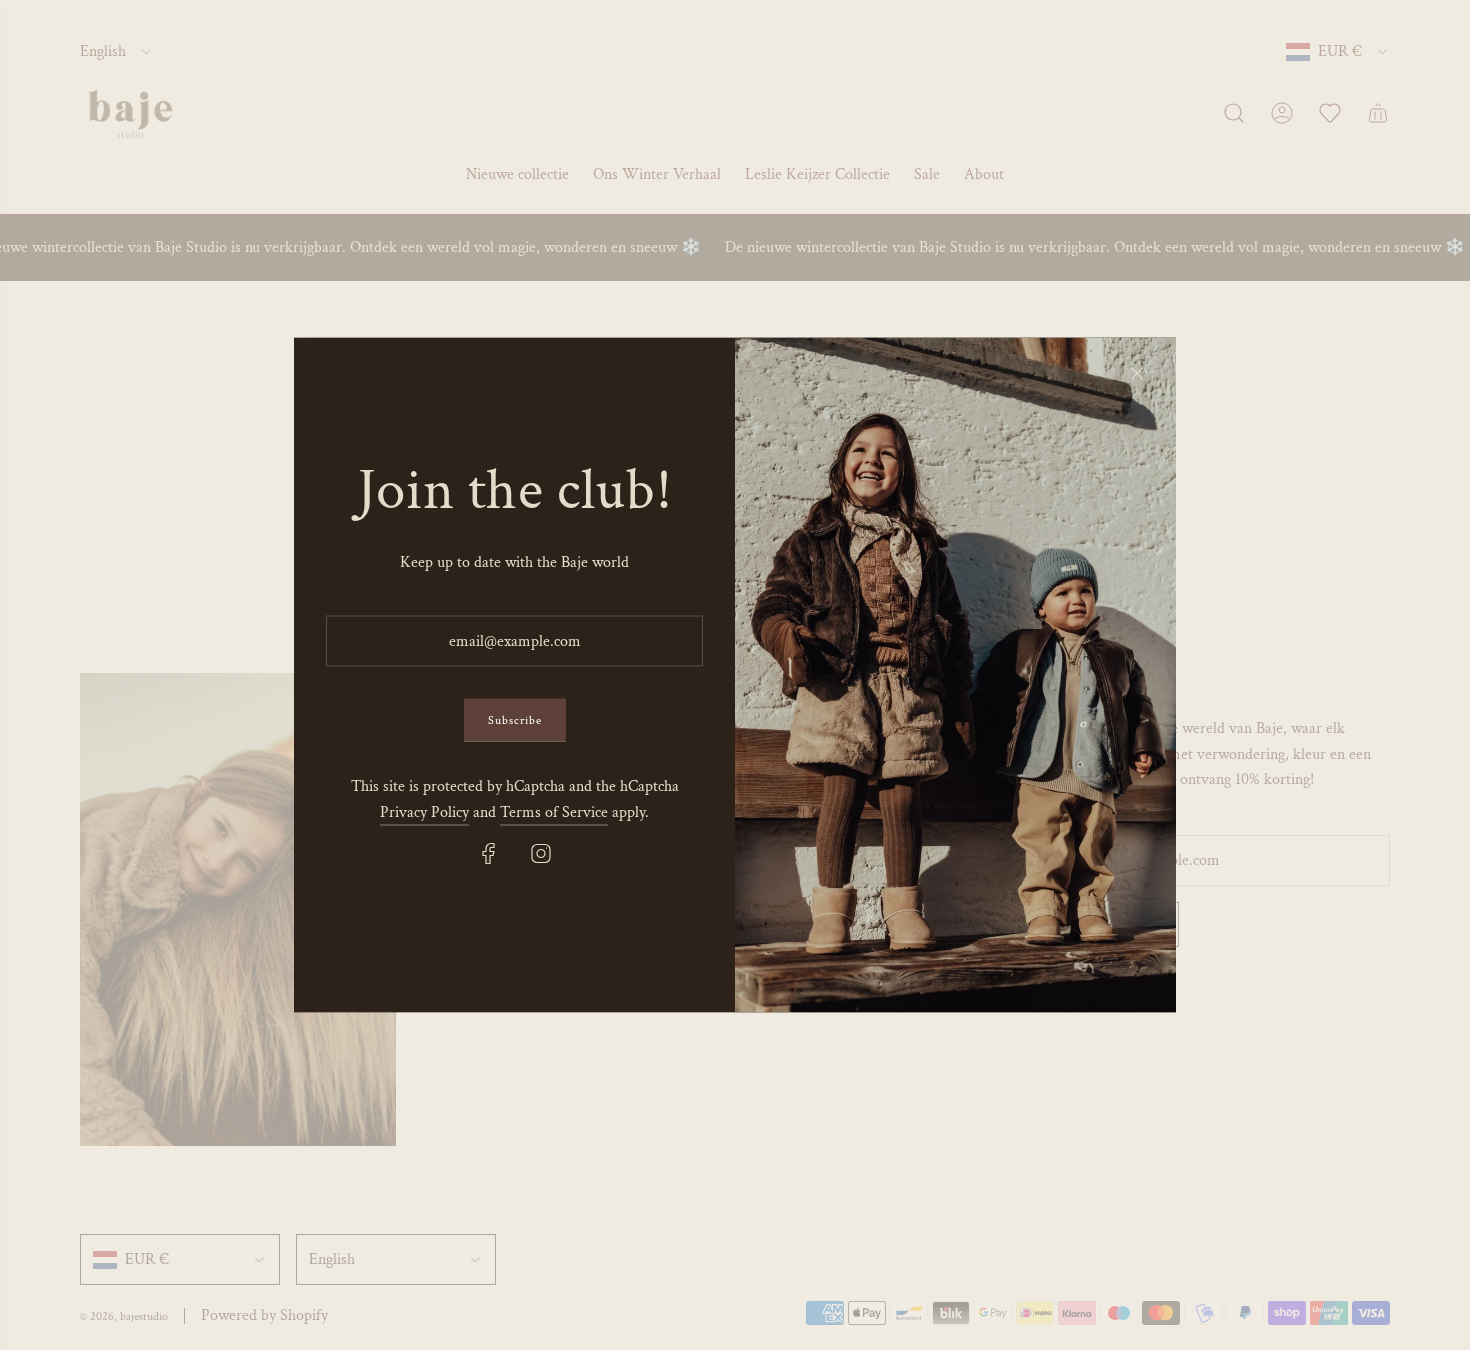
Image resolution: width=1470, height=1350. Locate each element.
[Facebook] (489, 853)
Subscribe (515, 720)
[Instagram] (541, 853)
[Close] (1137, 374)
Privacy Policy (424, 811)
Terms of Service (554, 811)
